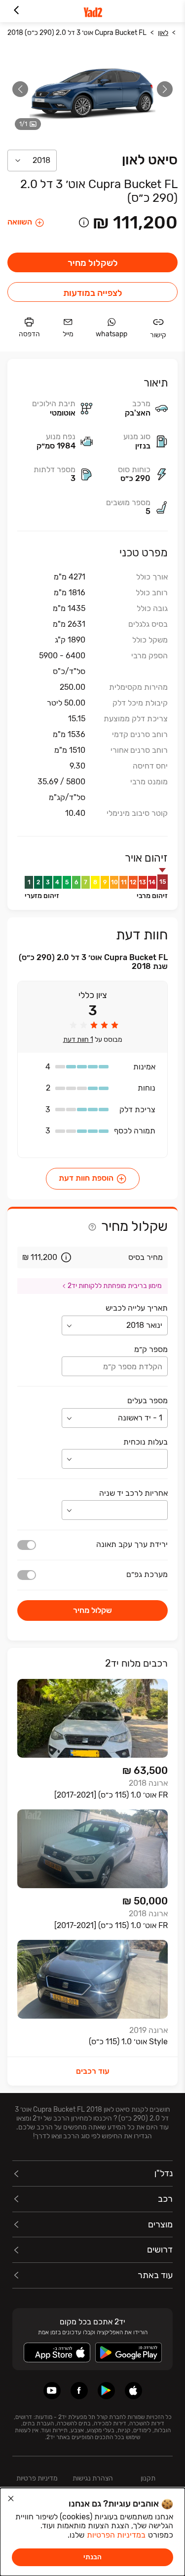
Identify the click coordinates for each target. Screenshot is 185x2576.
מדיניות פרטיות (37, 2478)
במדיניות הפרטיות (116, 2535)
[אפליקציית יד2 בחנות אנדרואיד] (106, 2391)
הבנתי (92, 2557)
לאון (163, 33)
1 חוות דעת (78, 1040)
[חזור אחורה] (16, 11)
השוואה (20, 222)
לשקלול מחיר (93, 263)
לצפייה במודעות (93, 293)
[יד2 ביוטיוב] (52, 2391)
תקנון (148, 2478)
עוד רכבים (93, 2071)
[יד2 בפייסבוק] (79, 2391)
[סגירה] (11, 2499)
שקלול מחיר (92, 1610)
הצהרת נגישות (93, 2478)
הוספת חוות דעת (86, 1178)
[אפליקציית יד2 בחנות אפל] (133, 2391)
